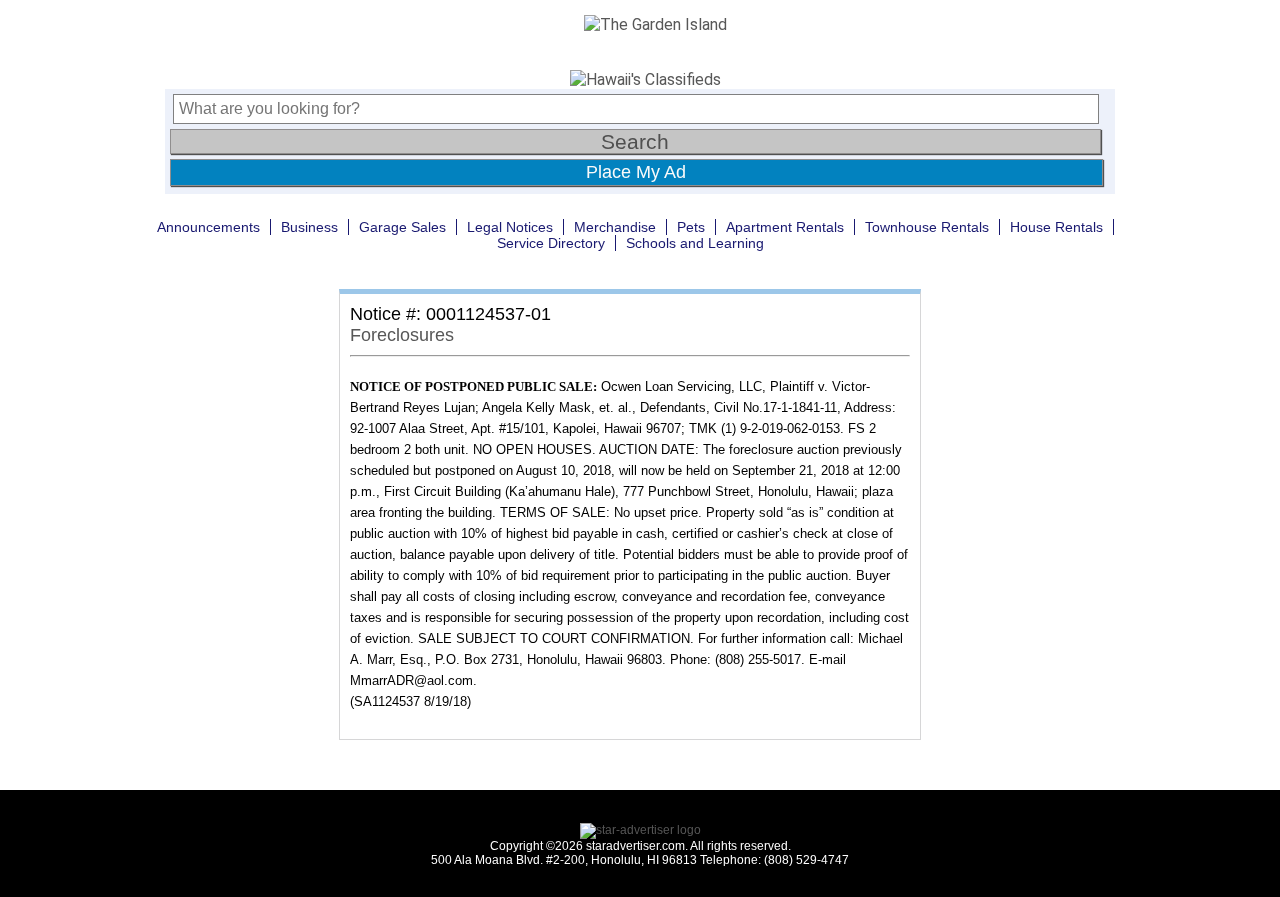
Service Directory (551, 243)
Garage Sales (402, 227)
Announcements (208, 227)
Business (309, 227)
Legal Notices (510, 227)
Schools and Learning (695, 243)
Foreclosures (402, 335)
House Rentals (1056, 227)
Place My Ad (636, 172)
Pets (691, 227)
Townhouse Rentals (927, 227)
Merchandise (615, 227)
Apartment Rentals (785, 227)
